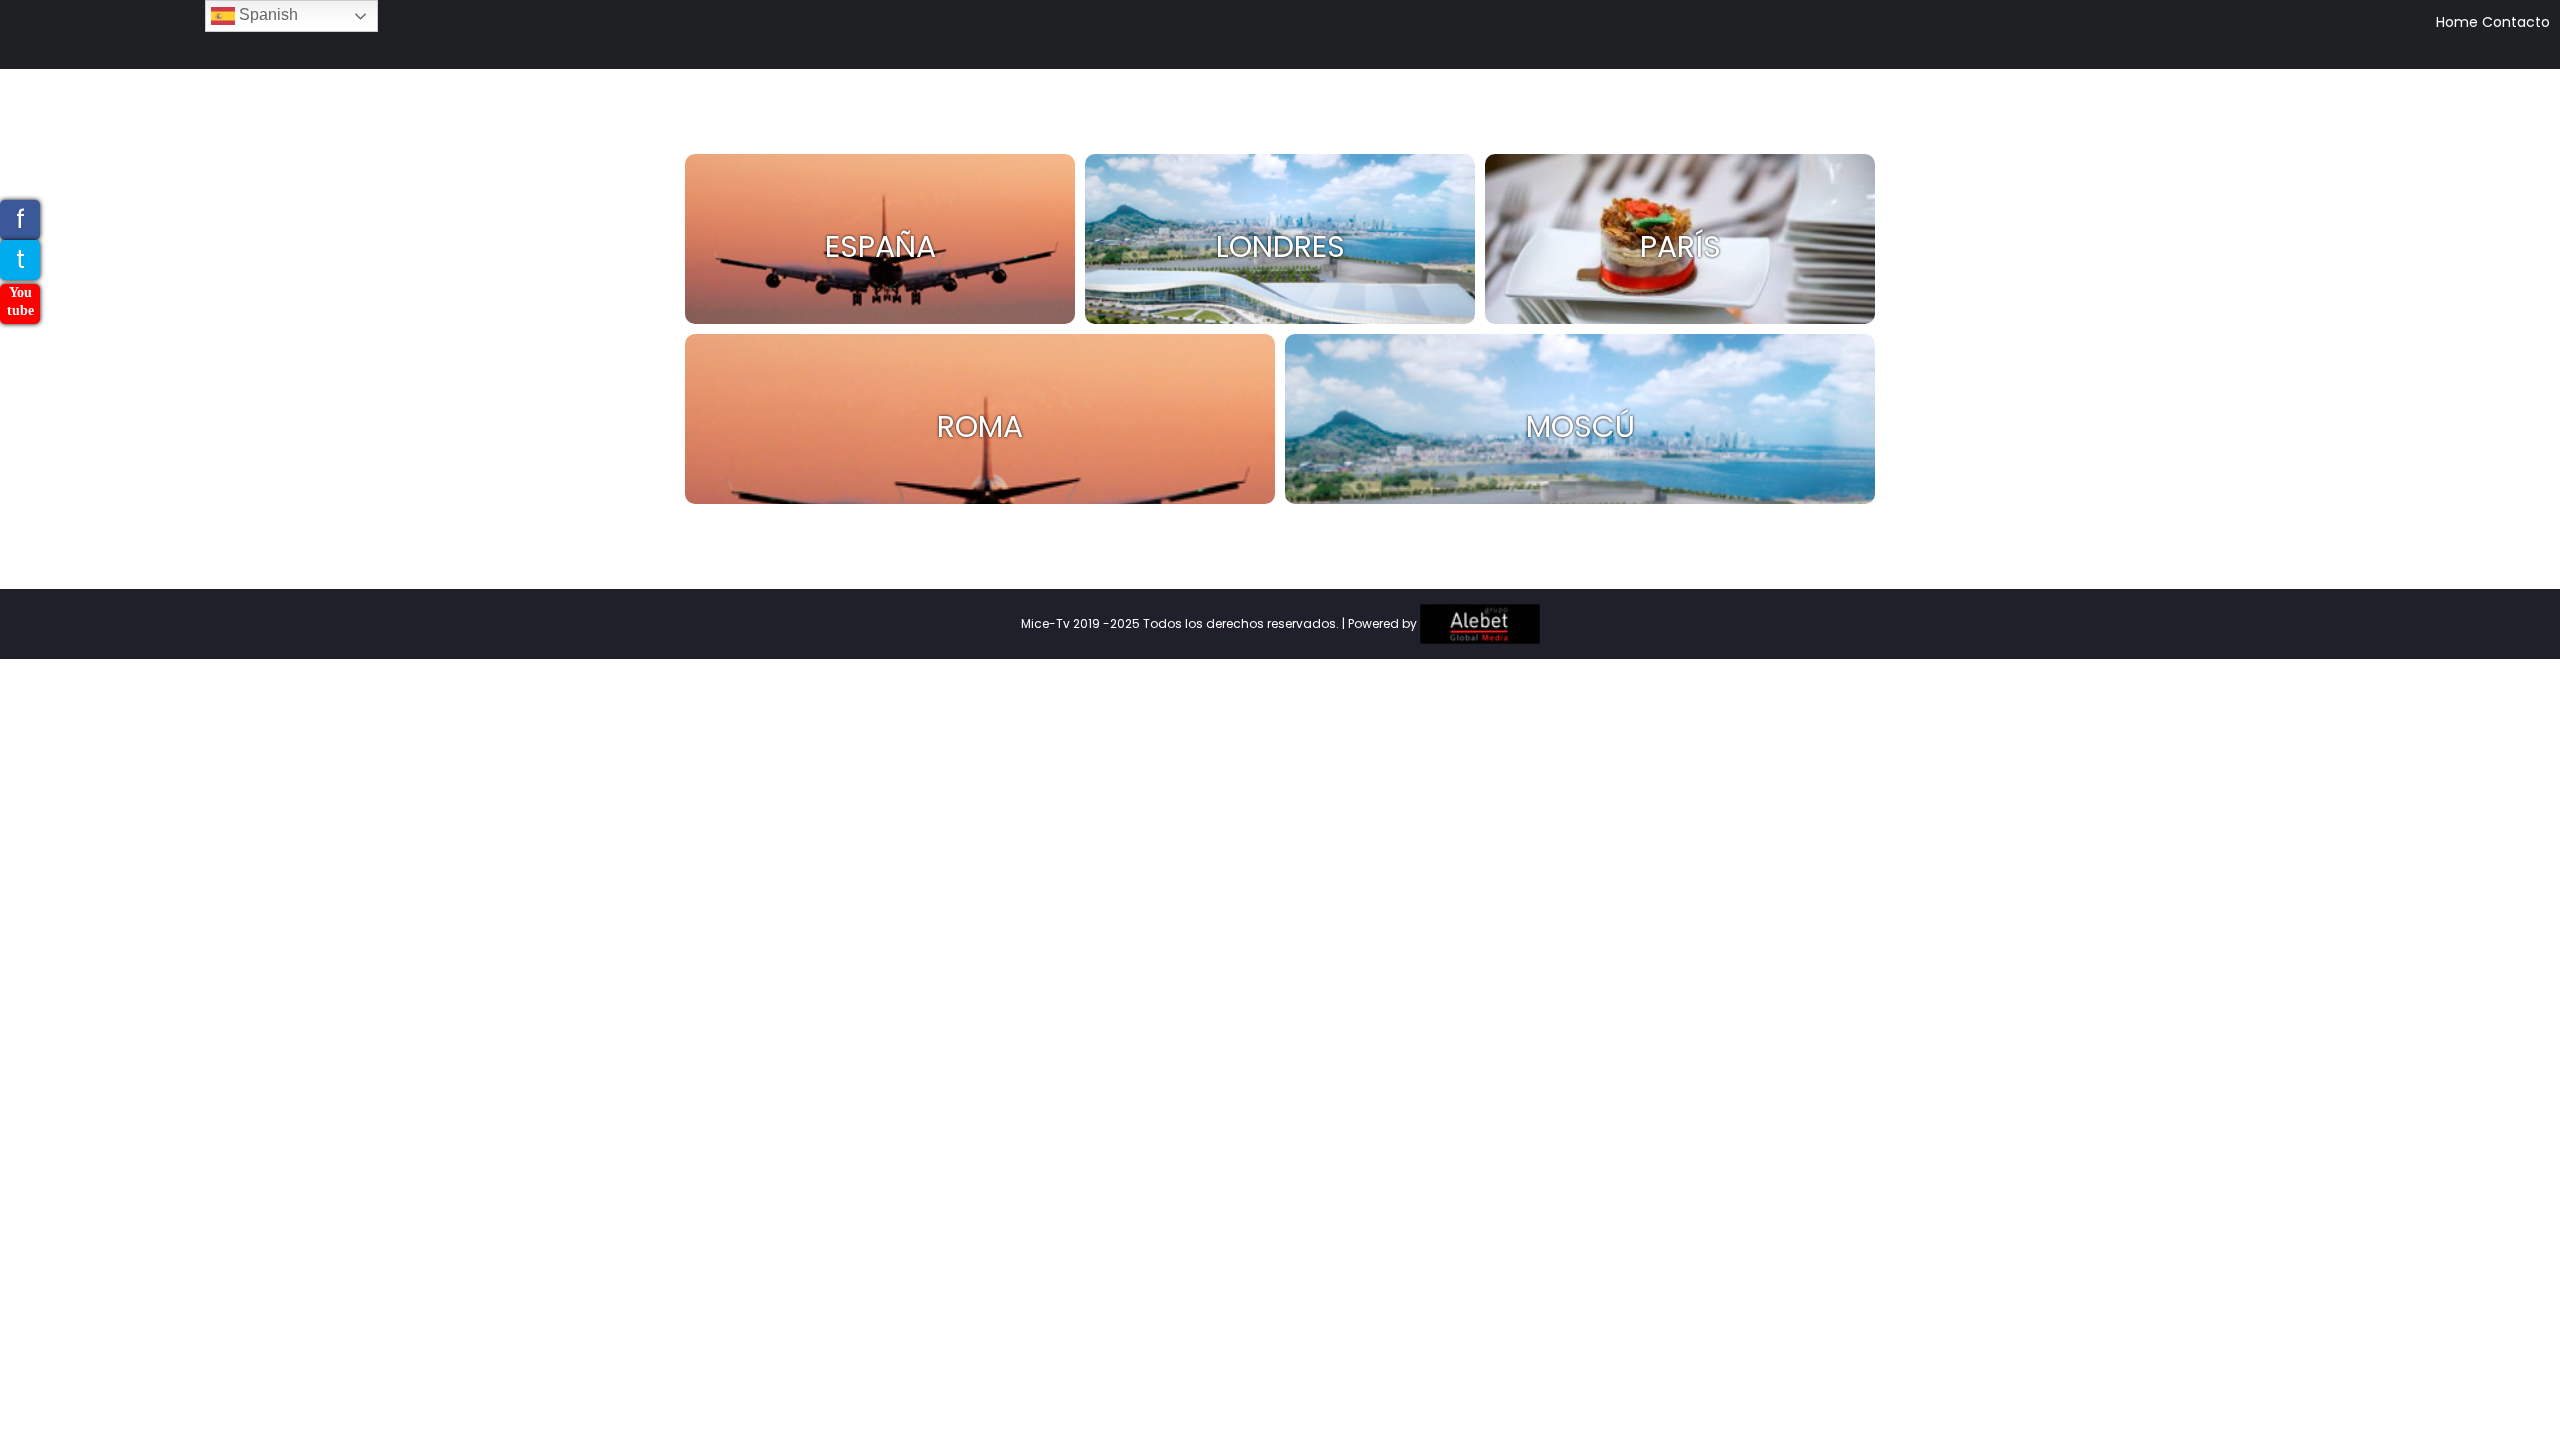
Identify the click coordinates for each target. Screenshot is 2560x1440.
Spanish (266, 14)
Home (2457, 22)
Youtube (20, 301)
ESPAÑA (880, 246)
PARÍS (1680, 246)
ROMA (980, 426)
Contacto (2516, 22)
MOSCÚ (1580, 426)
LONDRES (1280, 246)
